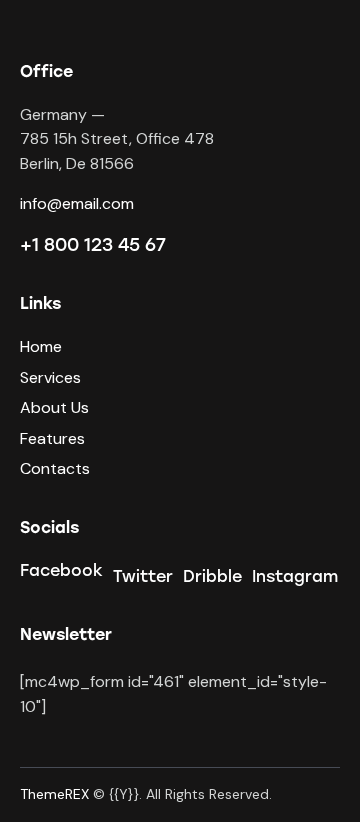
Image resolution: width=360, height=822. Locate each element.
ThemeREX (54, 794)
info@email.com (77, 203)
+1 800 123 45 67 (93, 245)
